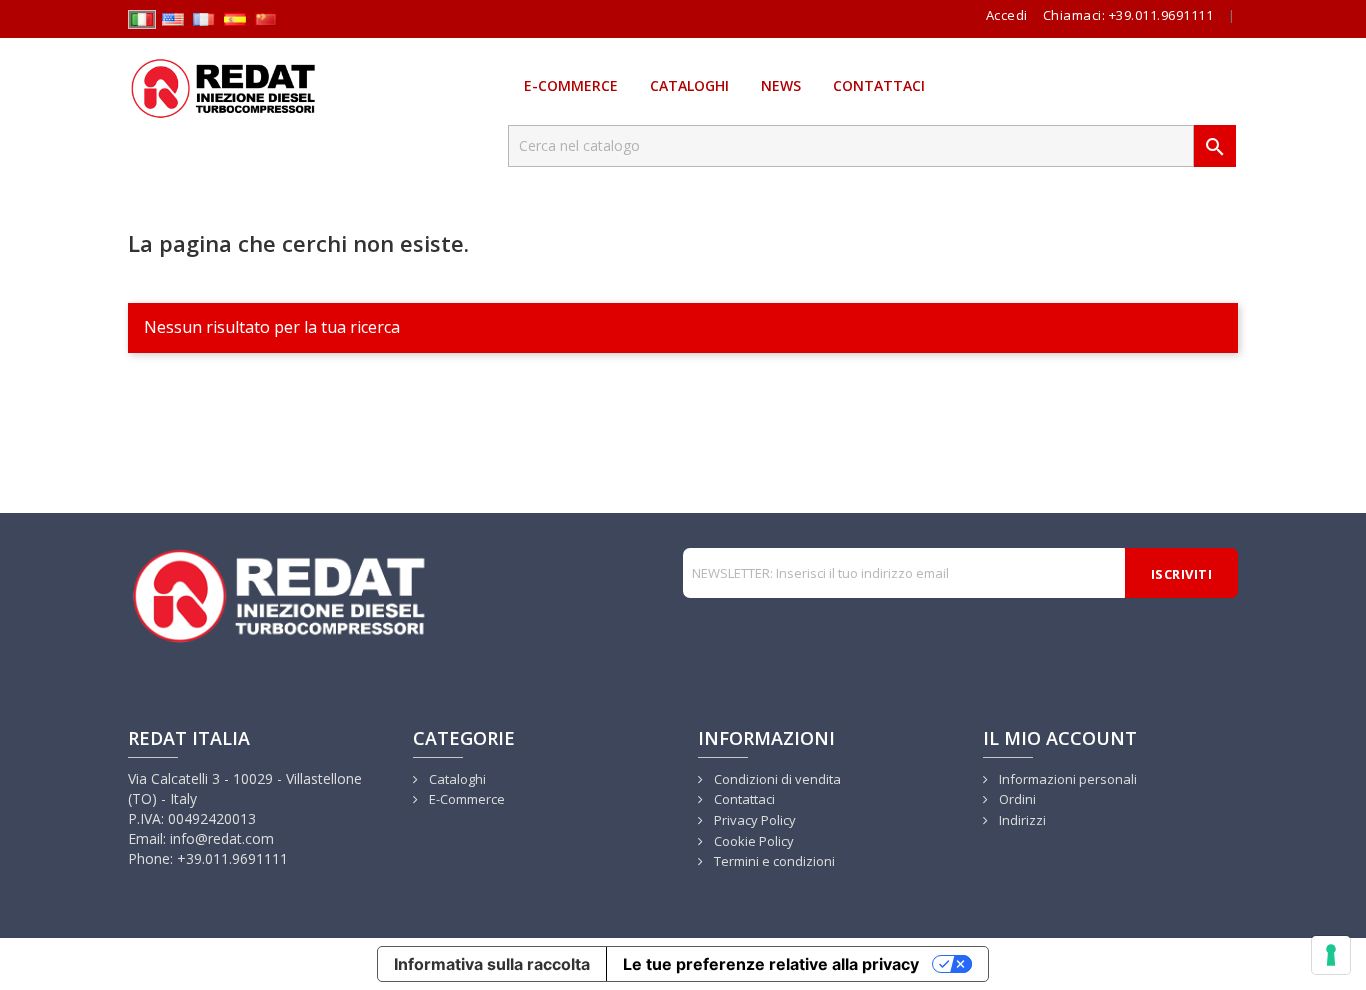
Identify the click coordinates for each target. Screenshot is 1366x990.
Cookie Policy (752, 841)
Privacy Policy (753, 820)
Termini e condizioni (773, 861)
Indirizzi (1021, 820)
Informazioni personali (1066, 779)
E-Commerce (571, 85)
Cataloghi (689, 85)
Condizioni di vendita (776, 779)
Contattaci (879, 85)
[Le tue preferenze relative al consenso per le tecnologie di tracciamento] (1331, 955)
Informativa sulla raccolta (492, 964)
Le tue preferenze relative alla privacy (771, 964)
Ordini (1016, 799)
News (781, 85)
